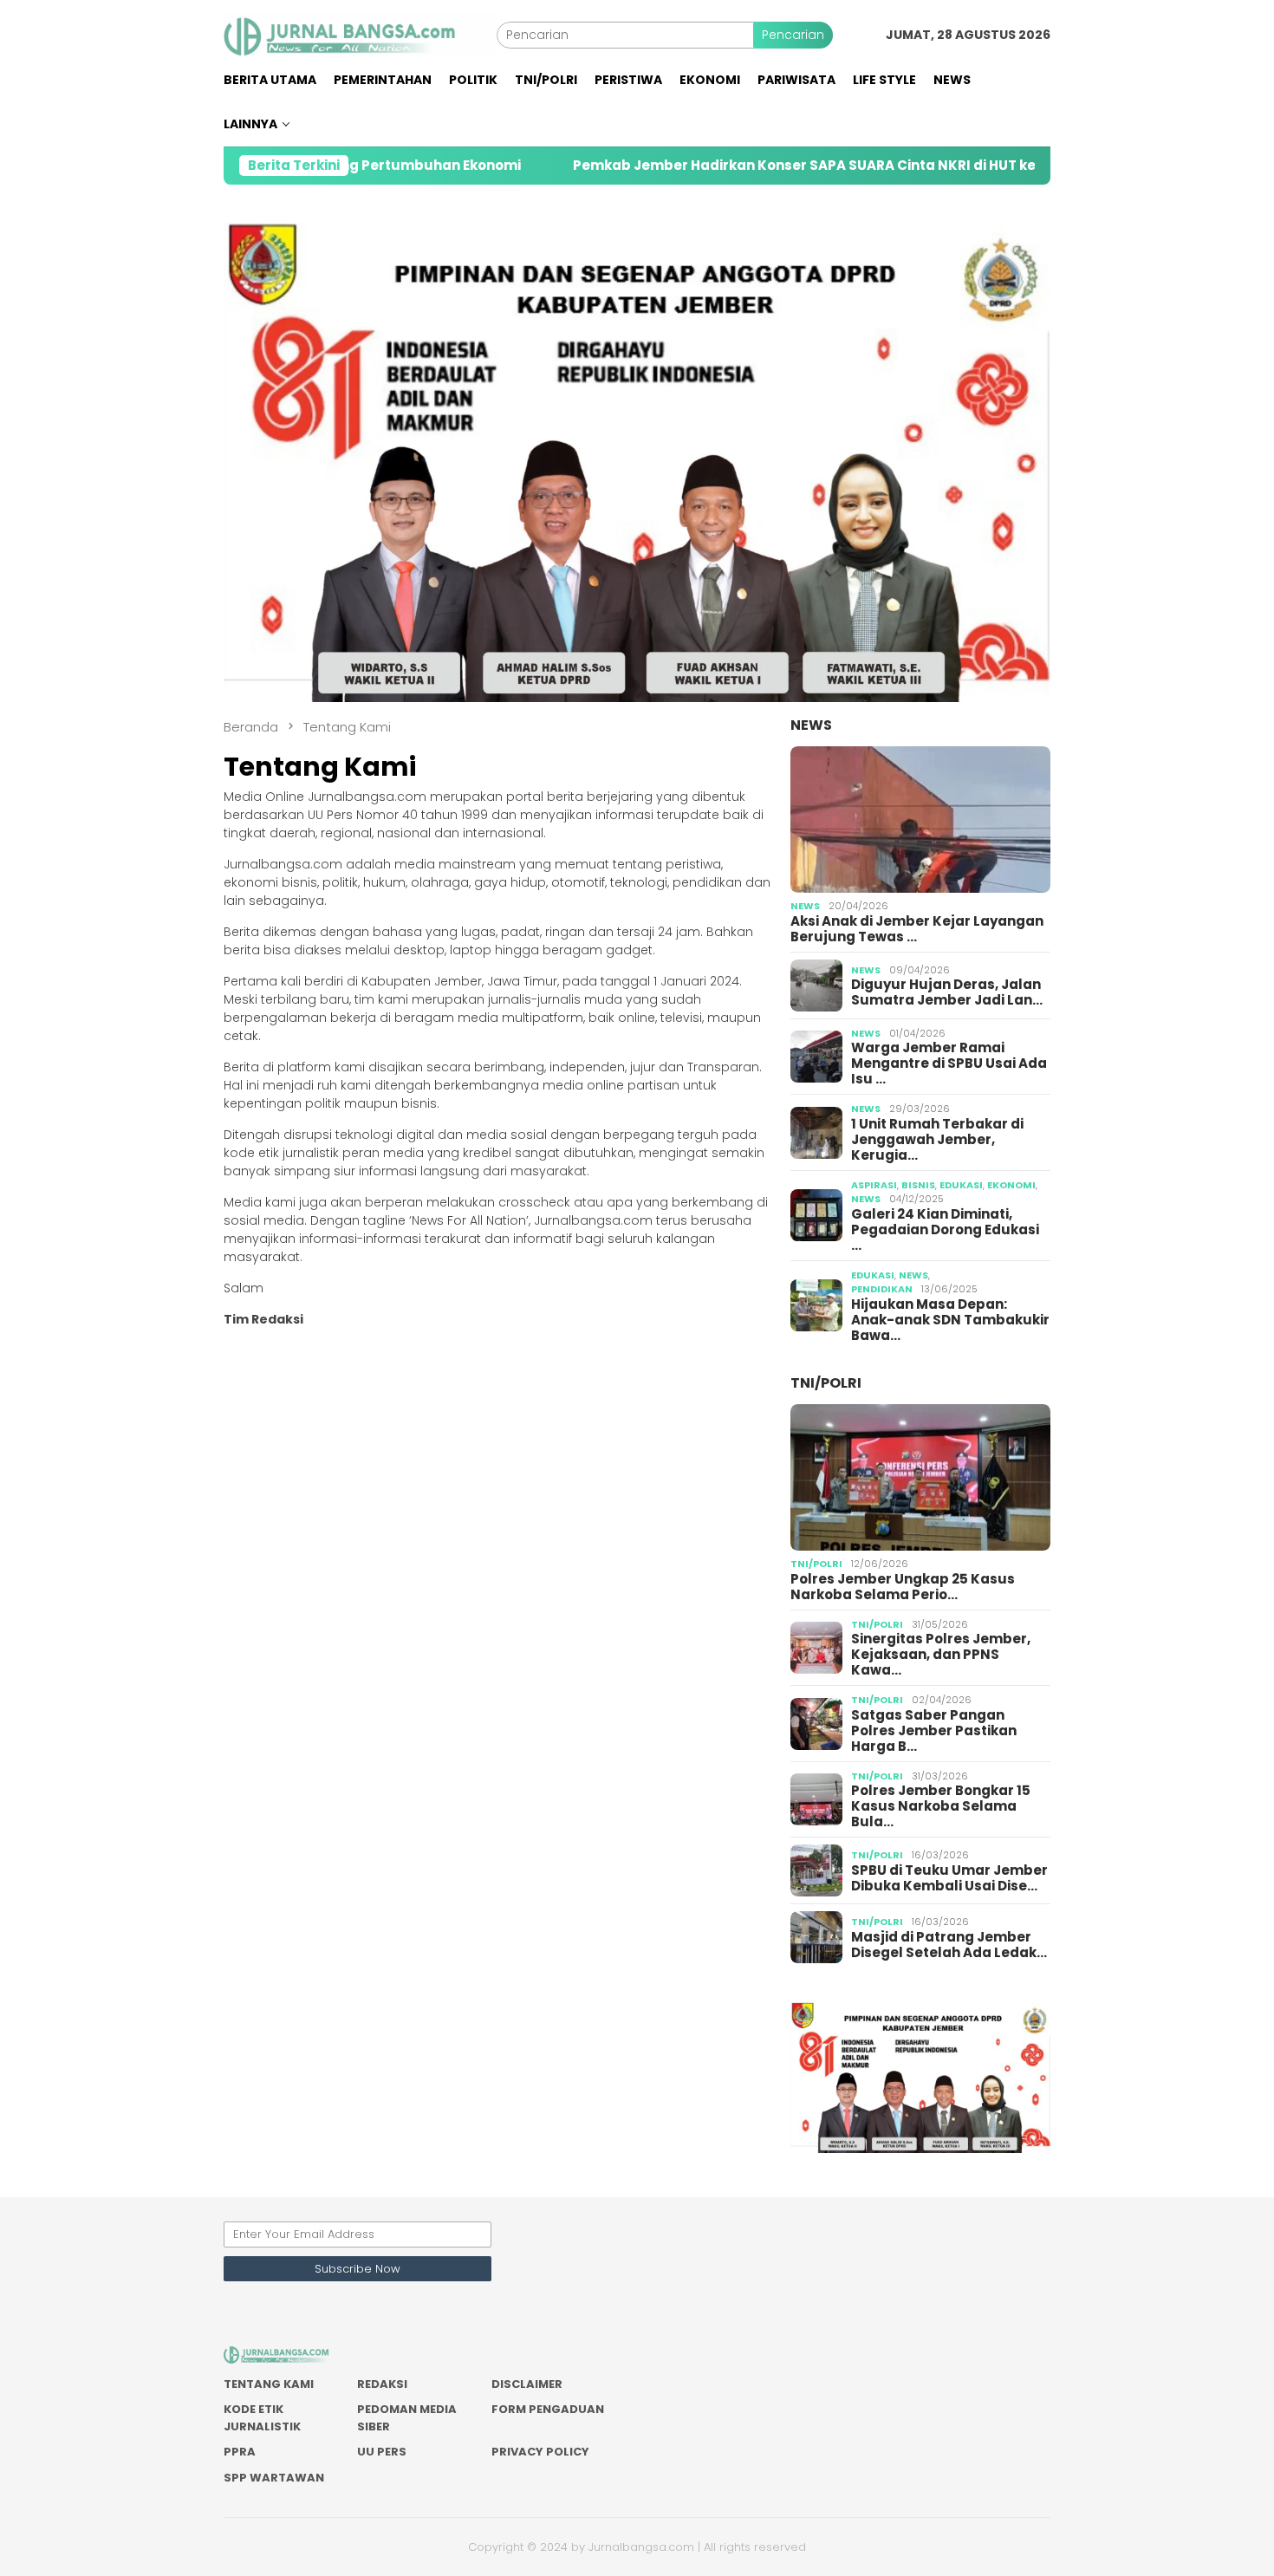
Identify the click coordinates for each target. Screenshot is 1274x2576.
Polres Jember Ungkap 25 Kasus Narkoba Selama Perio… (903, 1587)
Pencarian (793, 35)
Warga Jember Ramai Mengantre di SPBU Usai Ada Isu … (949, 1064)
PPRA (240, 2452)
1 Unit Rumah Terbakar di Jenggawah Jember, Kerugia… (937, 1140)
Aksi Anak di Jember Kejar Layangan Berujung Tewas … (917, 929)
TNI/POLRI (826, 1383)
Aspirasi (874, 1185)
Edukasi (961, 1185)
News (811, 725)
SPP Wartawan (274, 2478)
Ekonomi (1011, 1185)
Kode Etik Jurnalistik (262, 2418)
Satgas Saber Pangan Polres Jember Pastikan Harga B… (934, 1731)
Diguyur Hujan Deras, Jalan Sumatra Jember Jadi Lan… (947, 992)
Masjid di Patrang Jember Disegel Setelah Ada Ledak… (949, 1945)
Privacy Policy (540, 2452)
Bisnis (918, 1185)
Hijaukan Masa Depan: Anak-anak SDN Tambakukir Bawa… (950, 1320)
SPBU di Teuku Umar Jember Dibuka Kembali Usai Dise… (949, 1878)
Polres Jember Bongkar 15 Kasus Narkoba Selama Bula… (941, 1806)
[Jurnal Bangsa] (360, 34)
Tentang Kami (269, 2384)
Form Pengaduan (548, 2409)
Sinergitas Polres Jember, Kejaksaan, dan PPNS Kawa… (941, 1655)
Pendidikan (882, 1289)
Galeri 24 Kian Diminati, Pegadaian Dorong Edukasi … (945, 1230)
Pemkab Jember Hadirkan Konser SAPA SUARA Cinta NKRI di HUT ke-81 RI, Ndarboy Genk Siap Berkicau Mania (839, 166)
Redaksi (382, 2384)
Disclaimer (527, 2384)
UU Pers (382, 2452)
